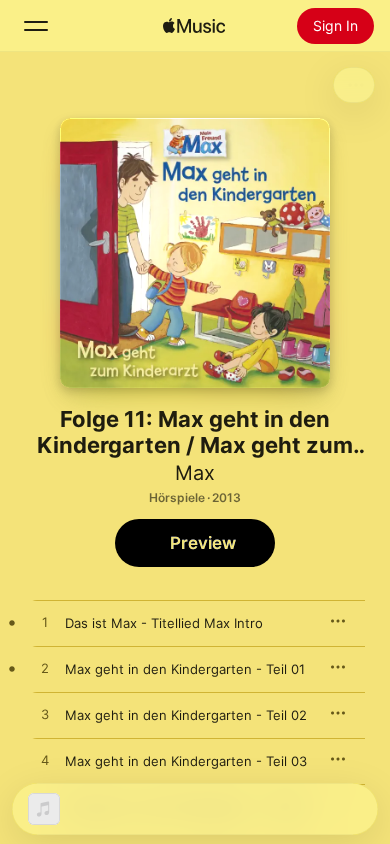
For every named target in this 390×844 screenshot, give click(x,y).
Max (195, 473)
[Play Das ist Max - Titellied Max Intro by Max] (45, 623)
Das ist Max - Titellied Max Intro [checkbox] (164, 623)
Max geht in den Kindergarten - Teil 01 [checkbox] (185, 669)
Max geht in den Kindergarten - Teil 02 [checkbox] (186, 715)
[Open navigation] (36, 26)
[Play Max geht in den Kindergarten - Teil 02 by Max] (45, 715)
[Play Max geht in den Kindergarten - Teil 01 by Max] (45, 669)
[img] (194, 26)
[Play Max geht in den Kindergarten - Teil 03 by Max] (45, 761)
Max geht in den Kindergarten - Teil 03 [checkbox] (186, 761)
